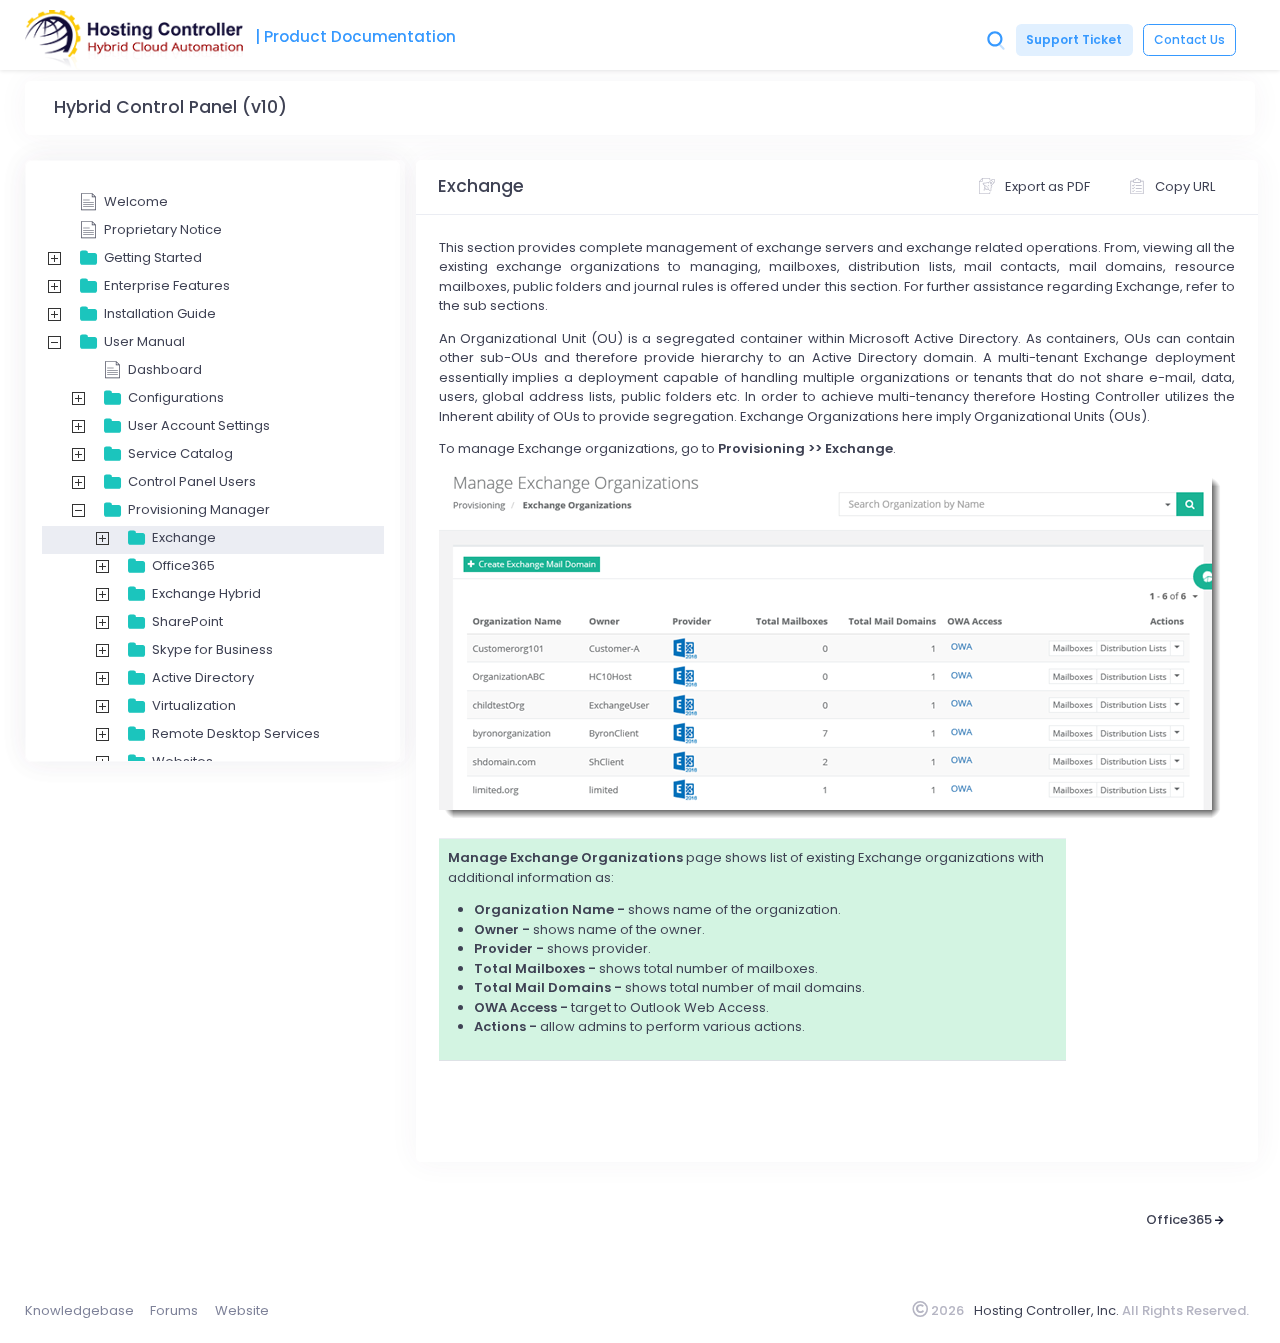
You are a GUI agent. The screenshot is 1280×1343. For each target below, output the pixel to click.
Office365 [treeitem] (183, 565)
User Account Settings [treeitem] (199, 425)
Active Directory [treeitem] (203, 677)
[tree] (213, 666)
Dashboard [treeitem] (165, 369)
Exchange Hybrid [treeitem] (206, 593)
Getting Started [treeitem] (153, 257)
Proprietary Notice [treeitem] (163, 229)
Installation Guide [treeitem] (160, 313)
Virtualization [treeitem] (194, 705)
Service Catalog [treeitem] (180, 453)
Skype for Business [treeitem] (212, 649)
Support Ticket (1074, 39)
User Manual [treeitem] (144, 341)
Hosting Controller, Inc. (1046, 1310)
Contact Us (1189, 39)
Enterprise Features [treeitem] (167, 285)
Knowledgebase (79, 1310)
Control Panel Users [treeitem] (192, 481)
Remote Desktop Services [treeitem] (236, 733)
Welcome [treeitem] (136, 201)
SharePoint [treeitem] (187, 621)
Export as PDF (1047, 186)
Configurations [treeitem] (176, 397)
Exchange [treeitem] (184, 537)
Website (242, 1310)
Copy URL (1185, 186)
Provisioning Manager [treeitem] (199, 509)
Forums (174, 1310)
